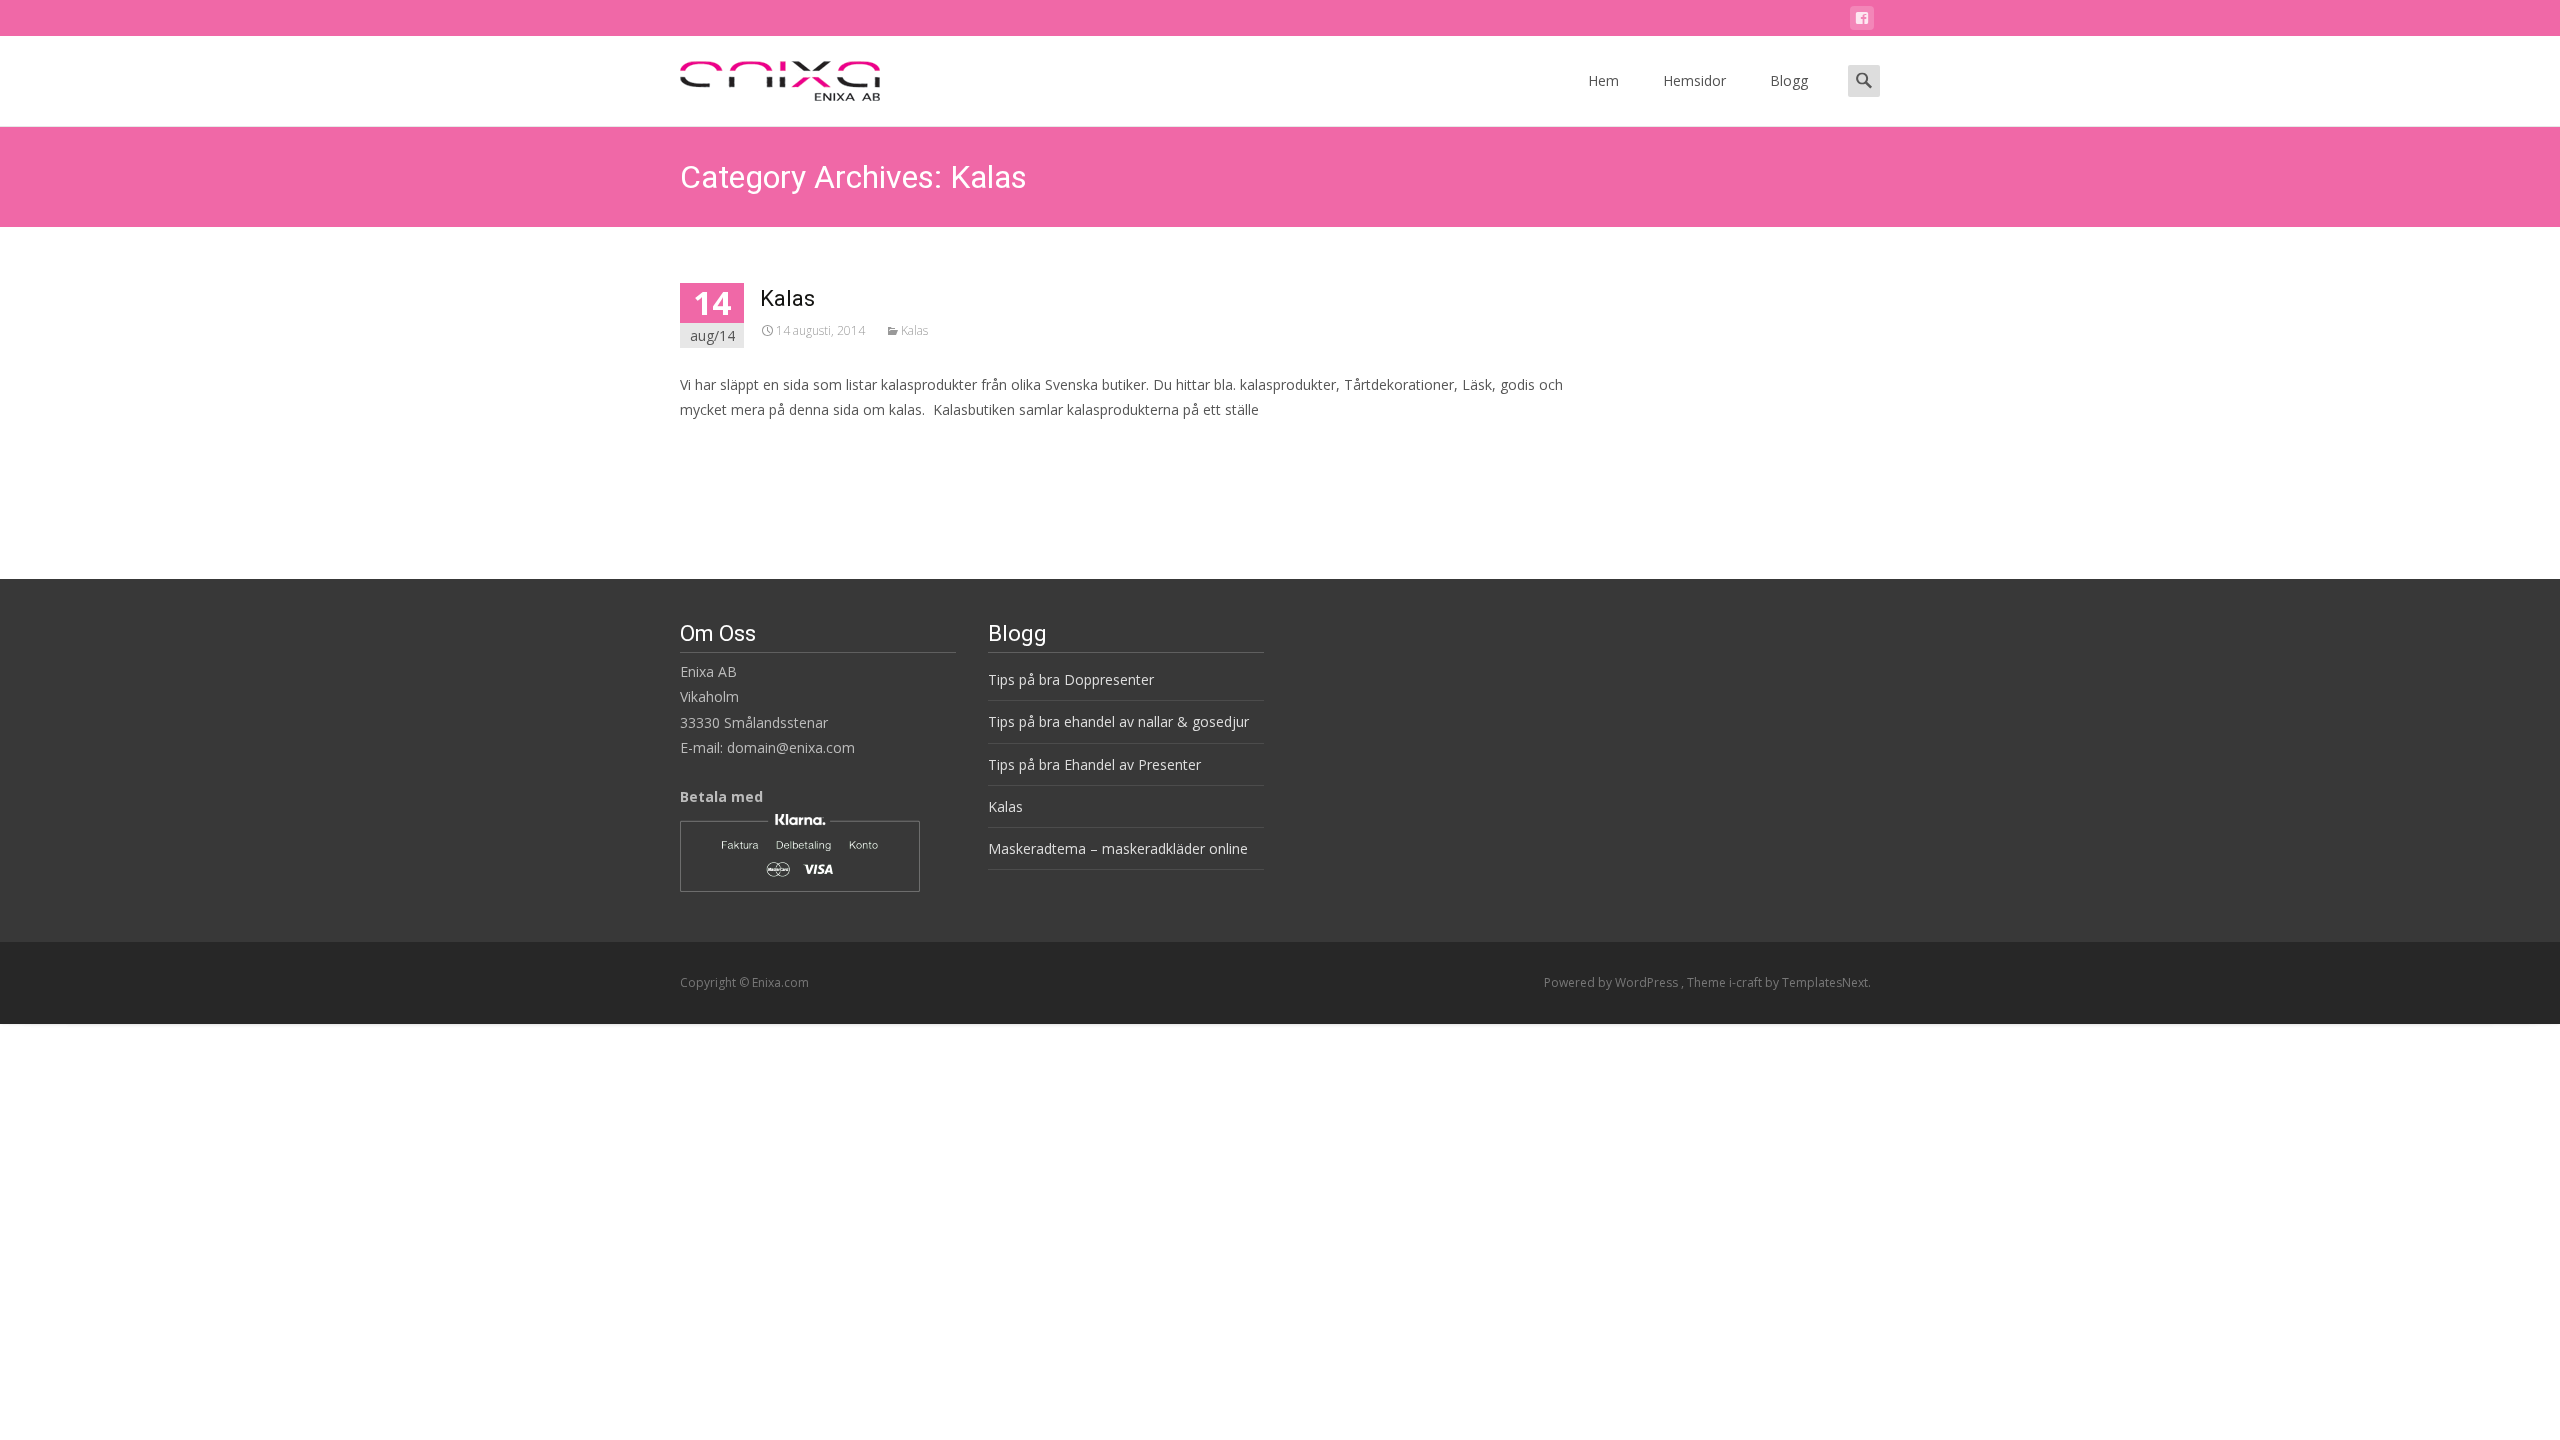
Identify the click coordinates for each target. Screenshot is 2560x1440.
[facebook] (1862, 21)
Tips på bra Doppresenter (1071, 679)
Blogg (1789, 80)
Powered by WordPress (1612, 982)
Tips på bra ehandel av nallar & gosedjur (1118, 721)
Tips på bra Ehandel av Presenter (1094, 764)
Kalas (787, 298)
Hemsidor (1694, 80)
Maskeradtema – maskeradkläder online (1118, 848)
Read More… (724, 446)
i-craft (1747, 982)
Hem (1603, 80)
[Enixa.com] (764, 76)
